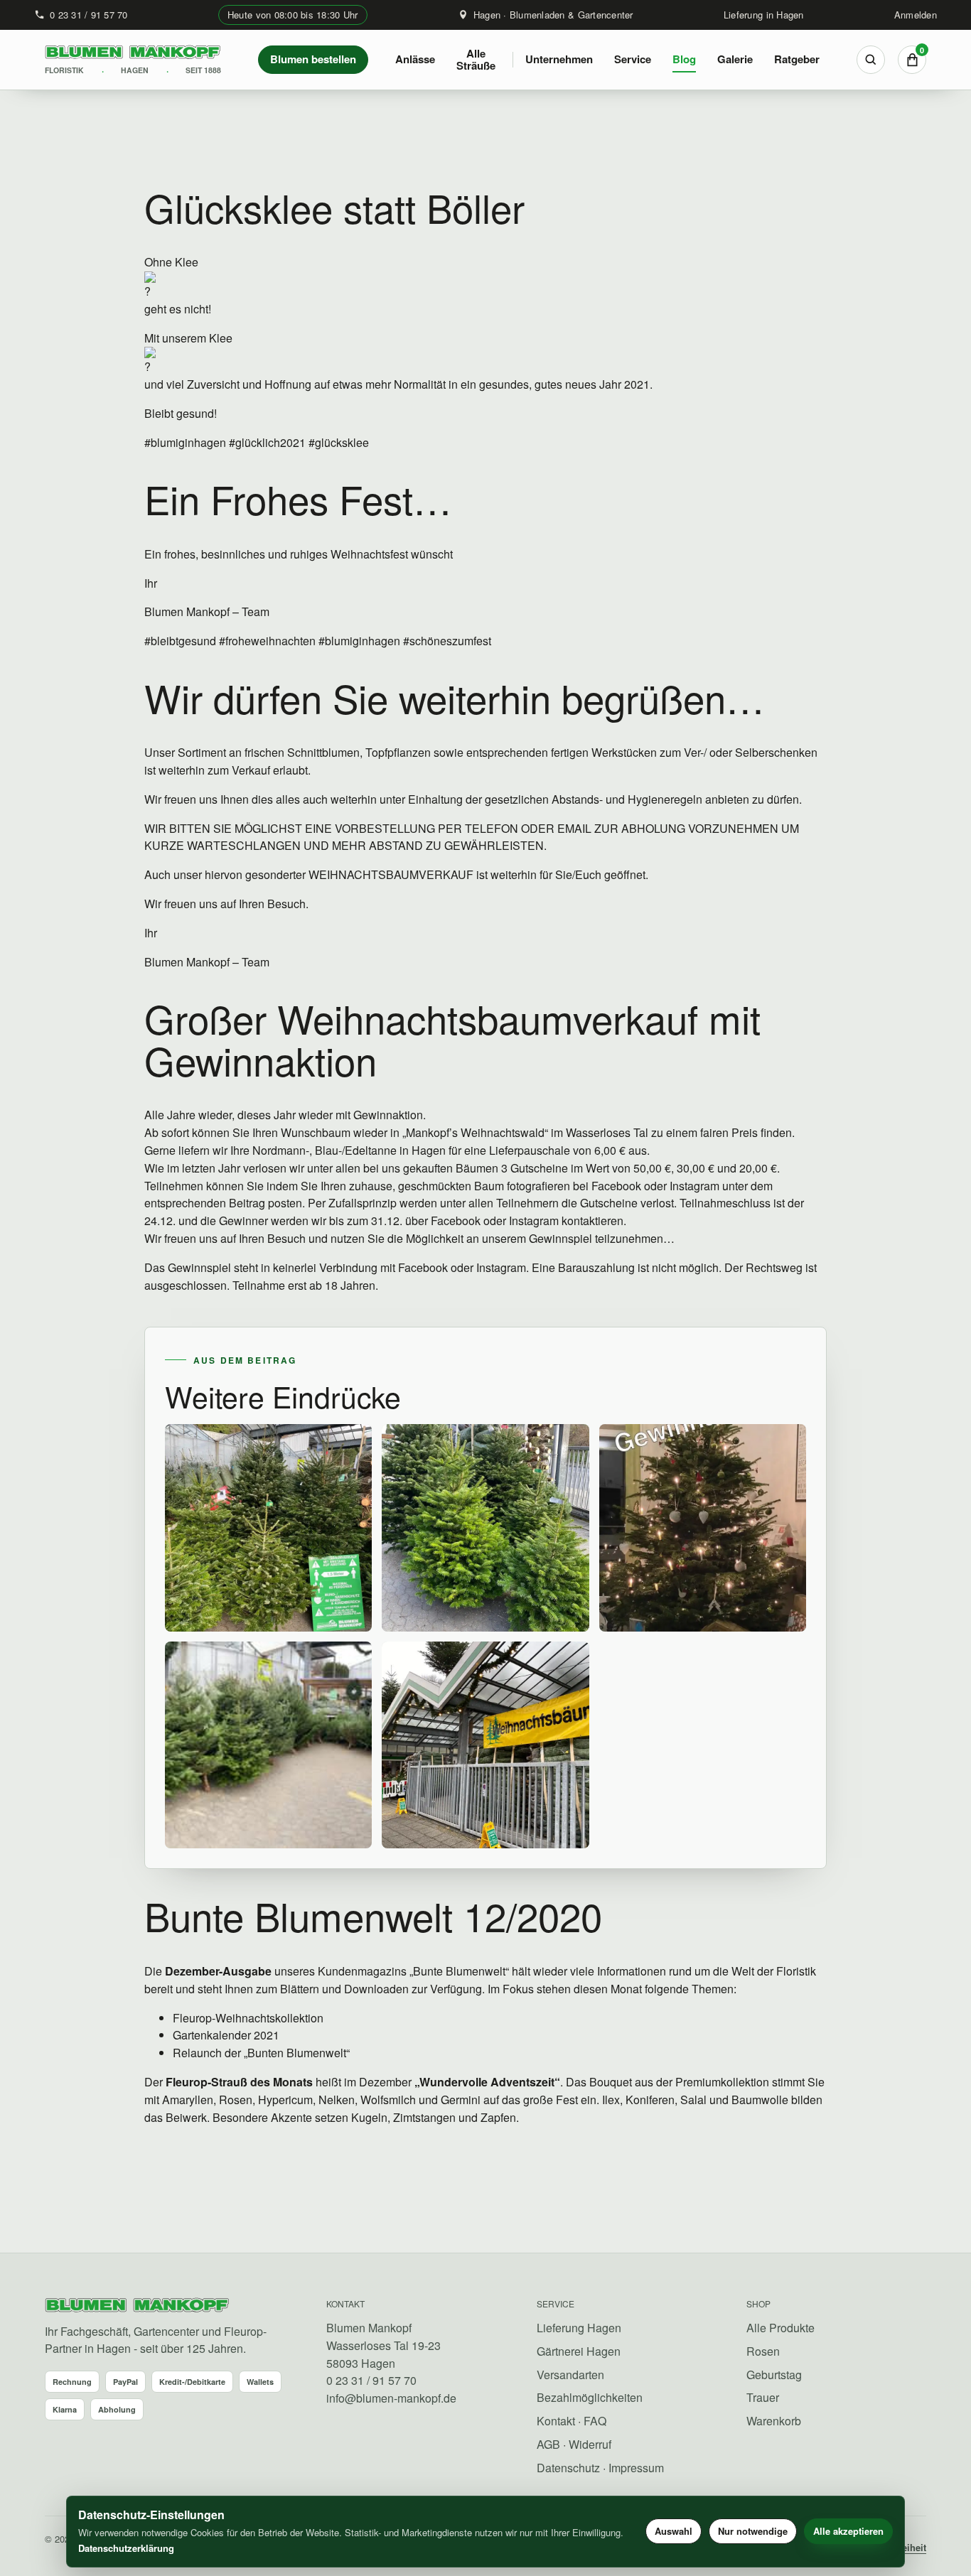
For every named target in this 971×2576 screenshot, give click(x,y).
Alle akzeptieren (848, 2531)
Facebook (616, 1186)
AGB (548, 2444)
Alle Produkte (780, 2328)
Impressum (636, 2468)
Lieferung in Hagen (764, 15)
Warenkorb (774, 2421)
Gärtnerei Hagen (579, 2351)
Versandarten (570, 2375)
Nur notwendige (753, 2531)
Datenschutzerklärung (126, 2548)
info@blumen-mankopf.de (391, 2398)
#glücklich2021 (266, 442)
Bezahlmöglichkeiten (590, 2397)
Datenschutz (568, 2468)
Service (633, 59)
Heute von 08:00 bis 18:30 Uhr (293, 15)
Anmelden (916, 15)
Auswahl (674, 2531)
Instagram (694, 1186)
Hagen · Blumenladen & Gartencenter (553, 15)
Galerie (735, 59)
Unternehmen (559, 59)
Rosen (763, 2351)
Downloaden (376, 1989)
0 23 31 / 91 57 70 (89, 15)
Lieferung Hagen (579, 2328)
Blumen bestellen (313, 59)
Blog (684, 59)
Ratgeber (797, 59)
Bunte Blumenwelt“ (461, 1971)
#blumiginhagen (185, 442)
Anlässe (415, 59)
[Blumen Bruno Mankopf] (137, 2306)
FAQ (595, 2421)
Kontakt (556, 2421)
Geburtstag (774, 2375)
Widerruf (590, 2444)
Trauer (763, 2397)
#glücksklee (337, 442)
